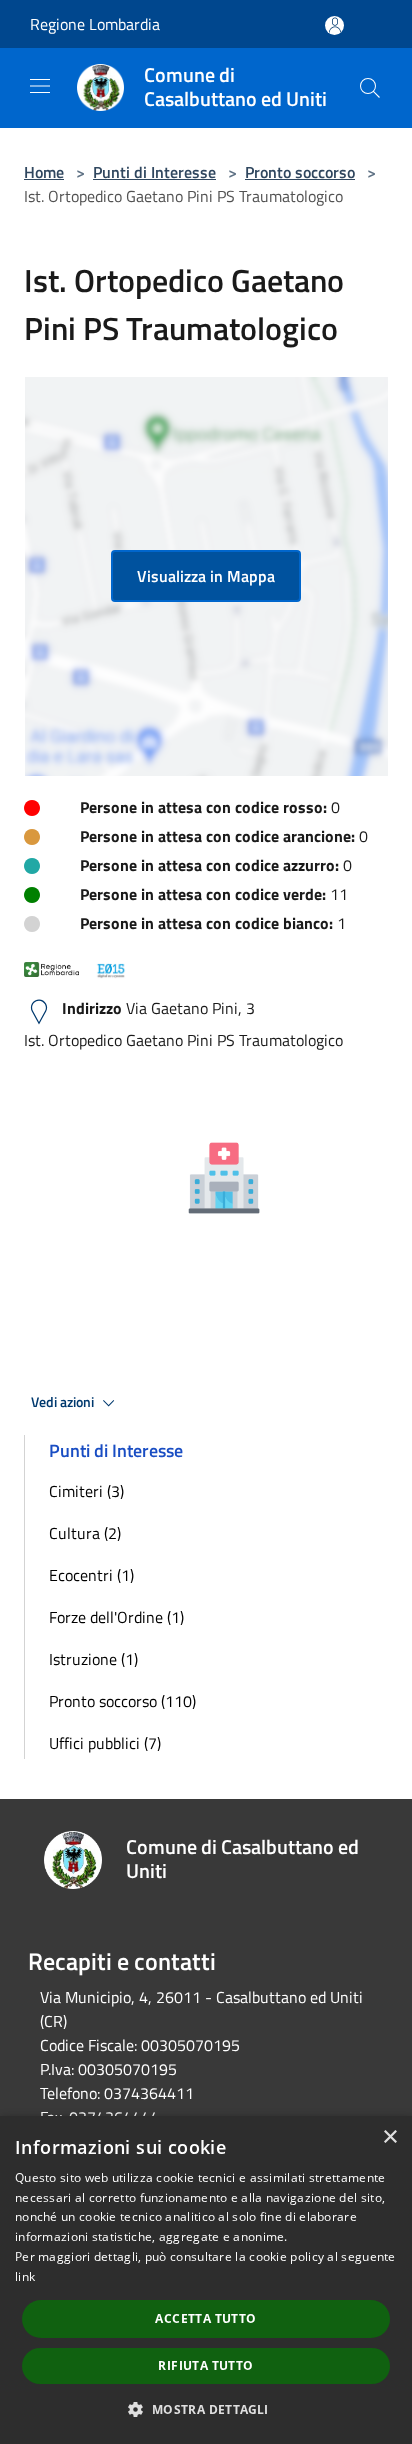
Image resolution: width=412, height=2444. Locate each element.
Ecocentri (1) (91, 1575)
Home (44, 172)
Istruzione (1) (93, 1659)
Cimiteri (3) (86, 1491)
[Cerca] (370, 88)
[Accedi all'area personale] (334, 25)
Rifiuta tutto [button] (205, 2365)
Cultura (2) (85, 1533)
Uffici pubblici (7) (105, 1743)
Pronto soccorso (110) (122, 1701)
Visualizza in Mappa (206, 576)
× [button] (389, 2137)
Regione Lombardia (95, 24)
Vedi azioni (64, 1402)
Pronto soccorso (300, 172)
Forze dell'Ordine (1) (116, 1617)
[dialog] (206, 2280)
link (25, 2276)
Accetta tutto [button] (205, 2318)
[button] (205, 2409)
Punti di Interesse (154, 172)
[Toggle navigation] (40, 86)
